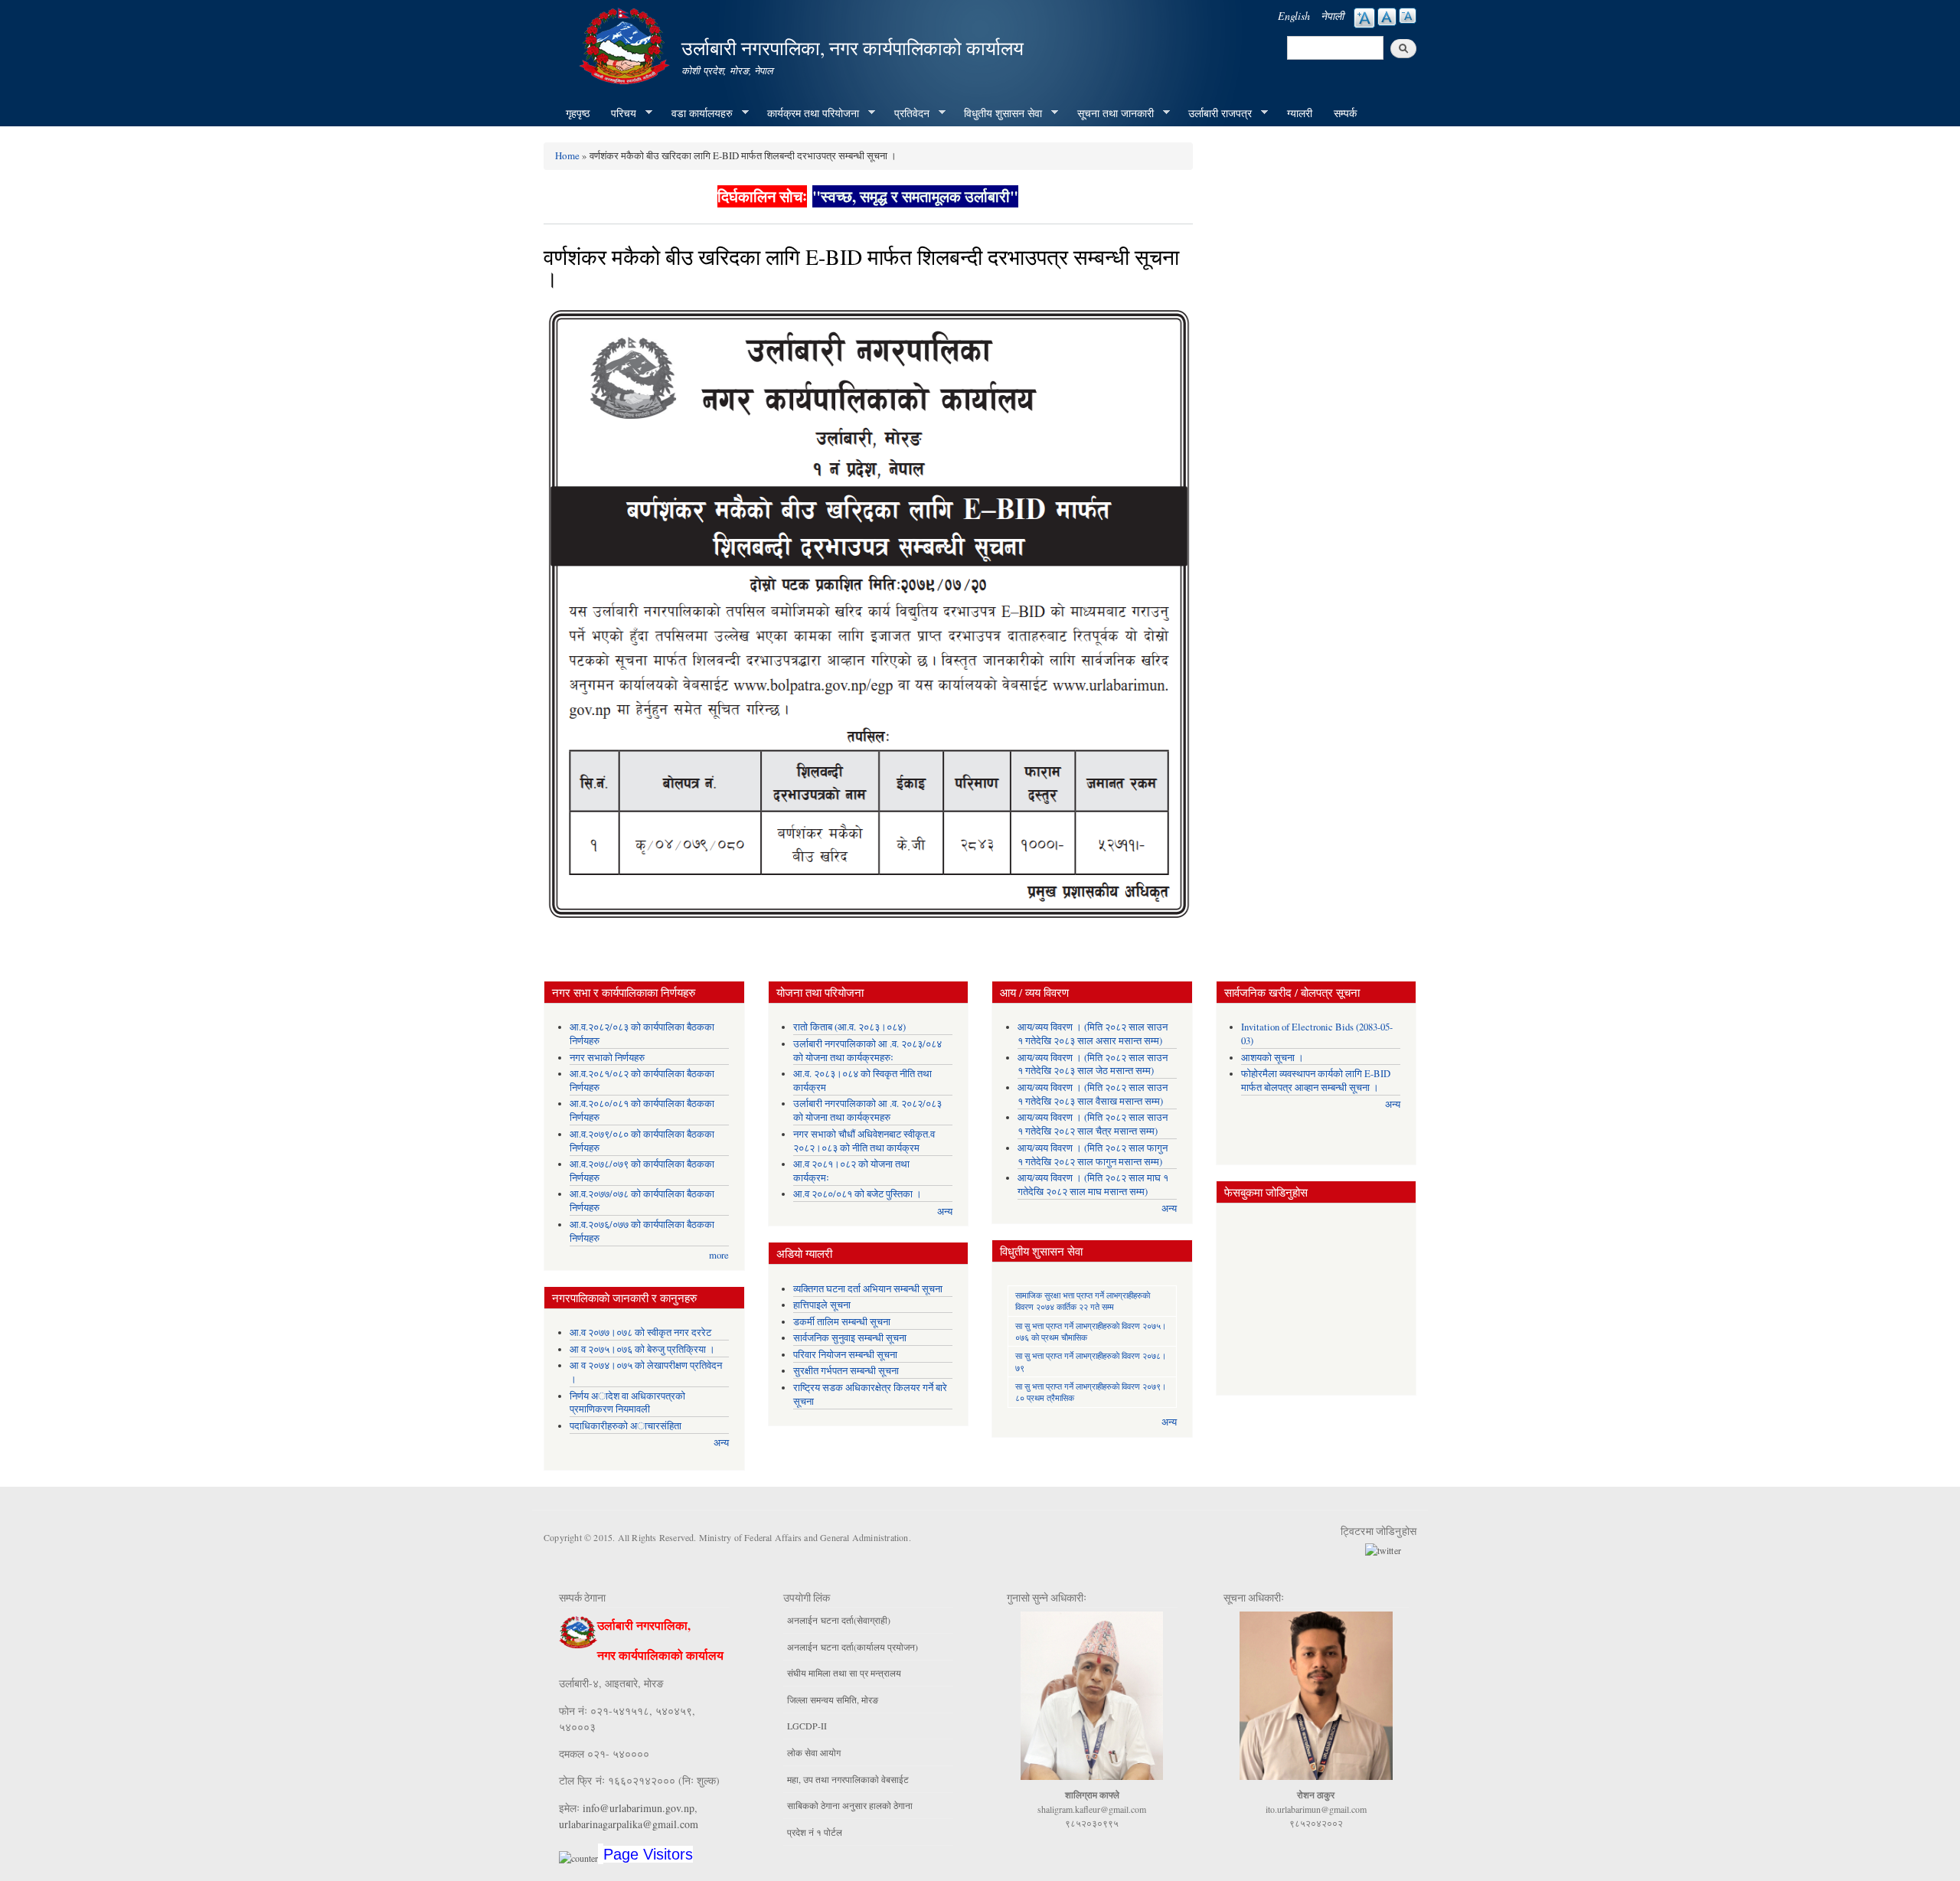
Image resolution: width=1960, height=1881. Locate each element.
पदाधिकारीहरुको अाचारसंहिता (626, 1426)
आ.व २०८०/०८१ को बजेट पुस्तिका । (857, 1194)
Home (567, 155)
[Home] (626, 44)
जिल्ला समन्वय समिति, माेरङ (833, 1700)
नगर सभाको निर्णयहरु (607, 1058)
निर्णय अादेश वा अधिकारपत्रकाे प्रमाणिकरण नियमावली (627, 1403)
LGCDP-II (807, 1726)
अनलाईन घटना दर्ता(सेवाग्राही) (839, 1620)
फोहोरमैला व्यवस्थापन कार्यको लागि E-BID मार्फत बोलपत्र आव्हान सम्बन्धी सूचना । (1316, 1081)
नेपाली (1332, 16)
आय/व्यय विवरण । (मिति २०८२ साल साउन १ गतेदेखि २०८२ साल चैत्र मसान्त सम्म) (1093, 1124)
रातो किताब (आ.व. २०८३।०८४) (849, 1027)
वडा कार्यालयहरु (697, 113)
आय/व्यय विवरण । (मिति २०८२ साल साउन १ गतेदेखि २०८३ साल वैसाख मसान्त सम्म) (1093, 1094)
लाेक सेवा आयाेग (814, 1752)
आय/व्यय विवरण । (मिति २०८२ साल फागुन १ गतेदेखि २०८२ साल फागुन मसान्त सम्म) (1093, 1155)
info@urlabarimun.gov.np (639, 1808)
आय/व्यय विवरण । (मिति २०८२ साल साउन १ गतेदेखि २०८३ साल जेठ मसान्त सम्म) (1093, 1065)
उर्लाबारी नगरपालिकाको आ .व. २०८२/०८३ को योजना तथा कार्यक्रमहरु (867, 1110)
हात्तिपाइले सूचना (822, 1305)
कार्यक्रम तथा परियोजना (808, 113)
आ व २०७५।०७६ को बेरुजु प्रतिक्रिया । (642, 1349)
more (719, 1255)
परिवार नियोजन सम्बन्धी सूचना (845, 1355)
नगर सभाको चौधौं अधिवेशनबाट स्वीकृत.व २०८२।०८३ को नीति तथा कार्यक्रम (864, 1141)
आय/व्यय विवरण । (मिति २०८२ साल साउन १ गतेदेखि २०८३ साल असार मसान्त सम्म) (1093, 1034)
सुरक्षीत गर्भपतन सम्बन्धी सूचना (846, 1371)
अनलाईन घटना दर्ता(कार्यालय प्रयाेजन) (853, 1647)
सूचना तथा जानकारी (1110, 113)
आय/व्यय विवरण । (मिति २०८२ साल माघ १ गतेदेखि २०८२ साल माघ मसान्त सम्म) (1093, 1185)
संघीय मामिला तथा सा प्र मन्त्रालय (844, 1673)
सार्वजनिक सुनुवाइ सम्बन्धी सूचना (850, 1338)
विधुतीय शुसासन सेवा (998, 113)
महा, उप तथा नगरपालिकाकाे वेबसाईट (848, 1779)
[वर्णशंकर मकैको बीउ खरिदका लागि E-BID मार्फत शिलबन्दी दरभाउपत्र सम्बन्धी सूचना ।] (868, 619)
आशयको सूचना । (1272, 1058)
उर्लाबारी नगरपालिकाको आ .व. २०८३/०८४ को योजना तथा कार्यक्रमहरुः (867, 1051)
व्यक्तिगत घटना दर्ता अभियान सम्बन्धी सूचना (868, 1289)
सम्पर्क (1345, 113)
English (1294, 16)
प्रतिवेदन (906, 113)
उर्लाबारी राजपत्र (1215, 113)
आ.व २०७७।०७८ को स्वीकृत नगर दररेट (640, 1332)
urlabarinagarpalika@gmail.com (629, 1824)
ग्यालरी (1300, 113)
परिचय (618, 113)
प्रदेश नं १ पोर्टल (815, 1832)
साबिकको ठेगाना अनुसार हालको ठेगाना (850, 1805)
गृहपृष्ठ (578, 113)
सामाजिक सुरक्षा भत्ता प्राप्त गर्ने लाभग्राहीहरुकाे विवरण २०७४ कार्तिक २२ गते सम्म (1083, 1301)
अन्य (721, 1443)
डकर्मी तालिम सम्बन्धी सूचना (842, 1322)
